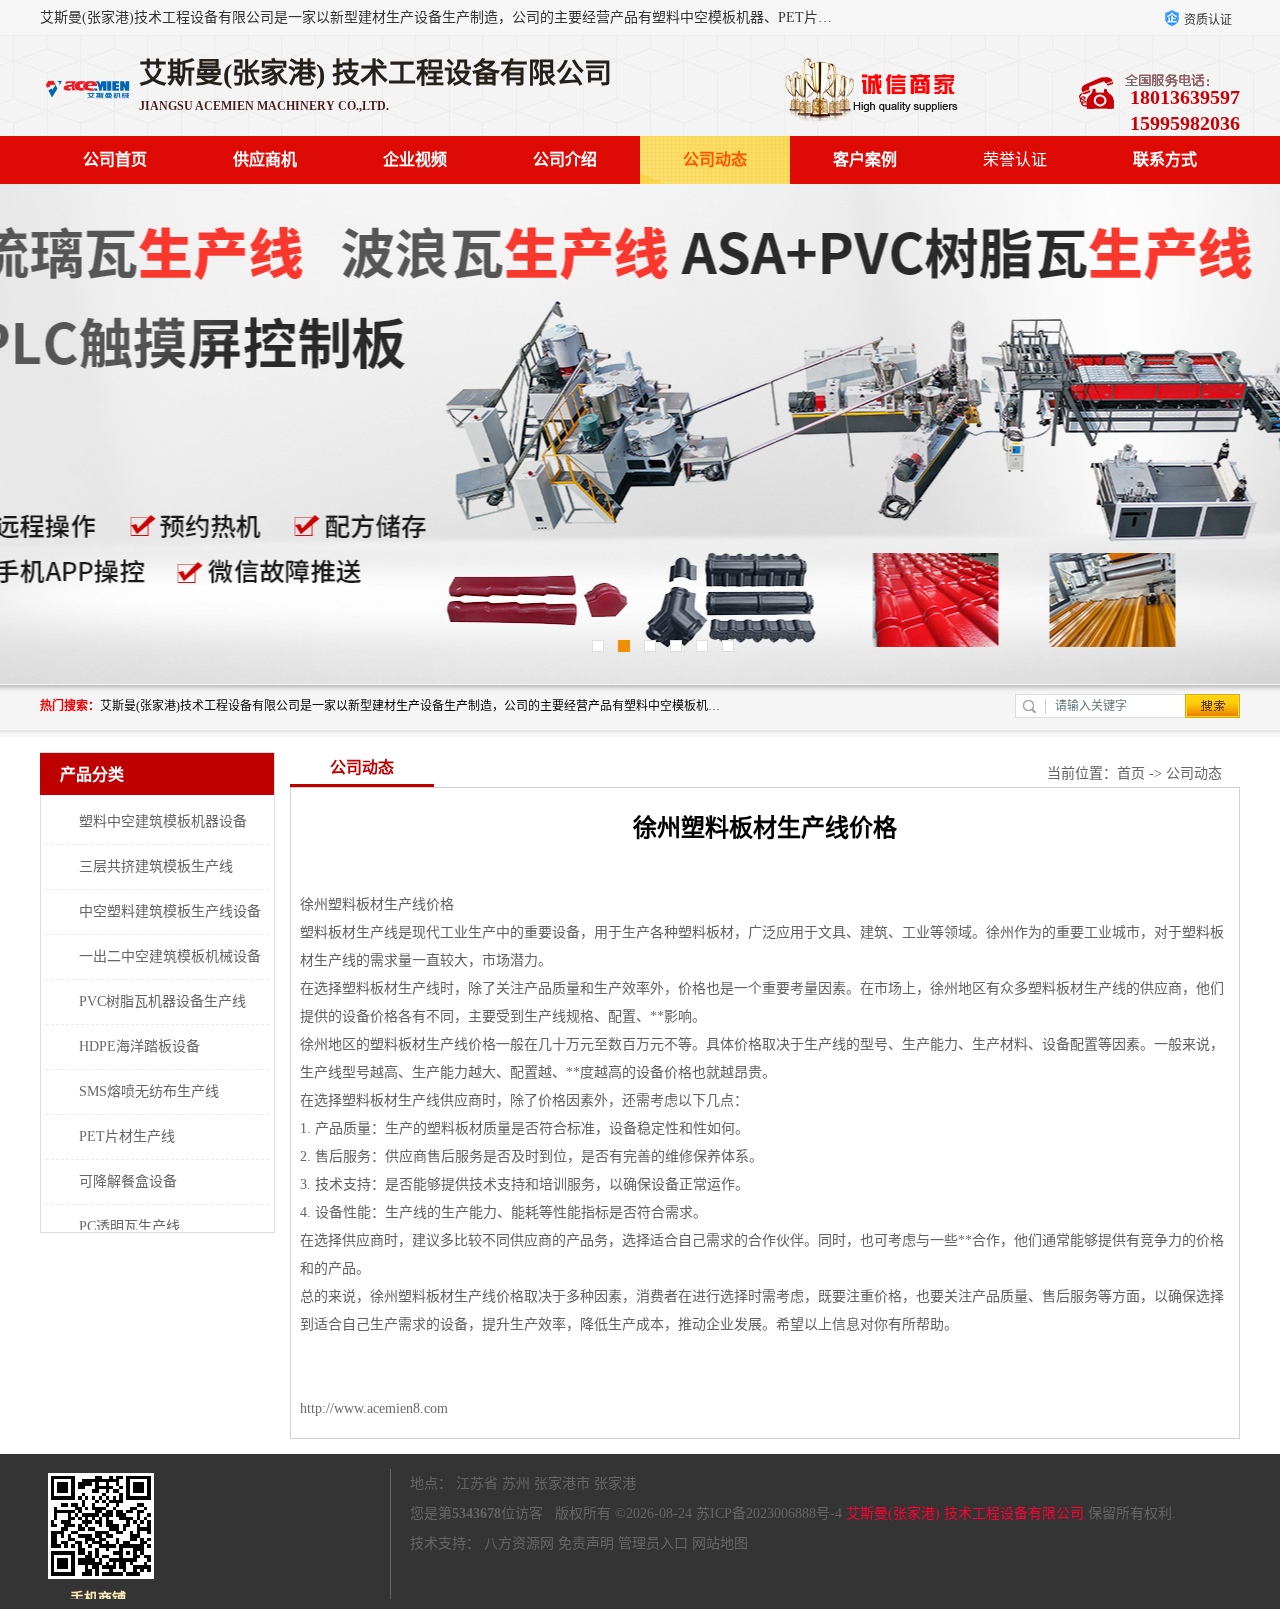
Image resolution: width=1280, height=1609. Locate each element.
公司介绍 (565, 159)
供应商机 (265, 159)
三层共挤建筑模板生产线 (156, 866)
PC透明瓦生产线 (129, 1226)
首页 (1131, 773)
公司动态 (715, 159)
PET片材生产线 (127, 1136)
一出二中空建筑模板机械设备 (170, 956)
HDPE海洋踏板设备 (139, 1046)
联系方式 (1165, 159)
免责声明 (586, 1543)
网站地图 (720, 1543)
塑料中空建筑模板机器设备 (163, 821)
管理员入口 (653, 1543)
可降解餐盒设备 (128, 1181)
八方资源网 (519, 1543)
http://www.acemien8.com (374, 1408)
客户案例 (865, 159)
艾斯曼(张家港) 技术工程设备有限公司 (965, 1513)
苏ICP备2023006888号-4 (769, 1513)
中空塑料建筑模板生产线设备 (170, 911)
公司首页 (115, 159)
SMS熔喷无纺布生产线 (149, 1091)
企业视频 (415, 159)
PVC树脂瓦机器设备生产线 (162, 1001)
